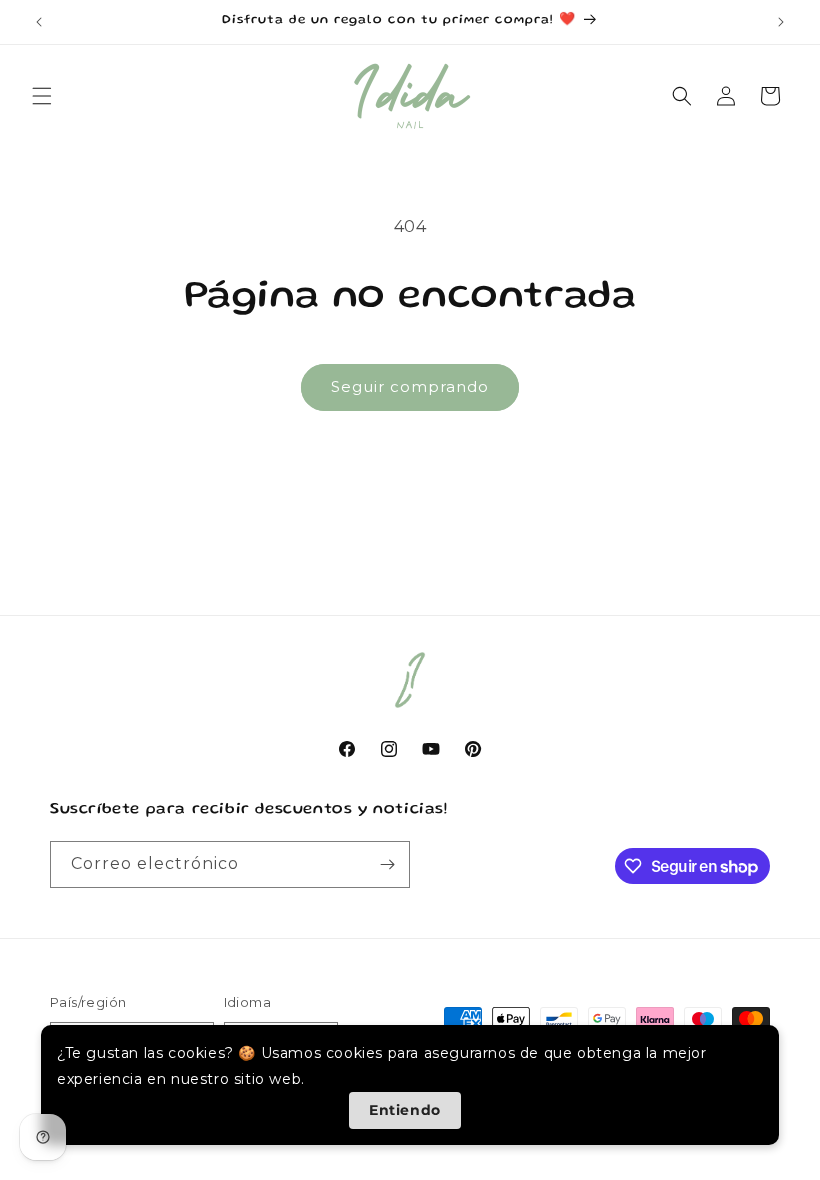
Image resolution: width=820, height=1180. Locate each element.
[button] (42, 96)
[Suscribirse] (387, 864)
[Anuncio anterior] (39, 22)
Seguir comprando (410, 386)
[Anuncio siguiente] (781, 22)
